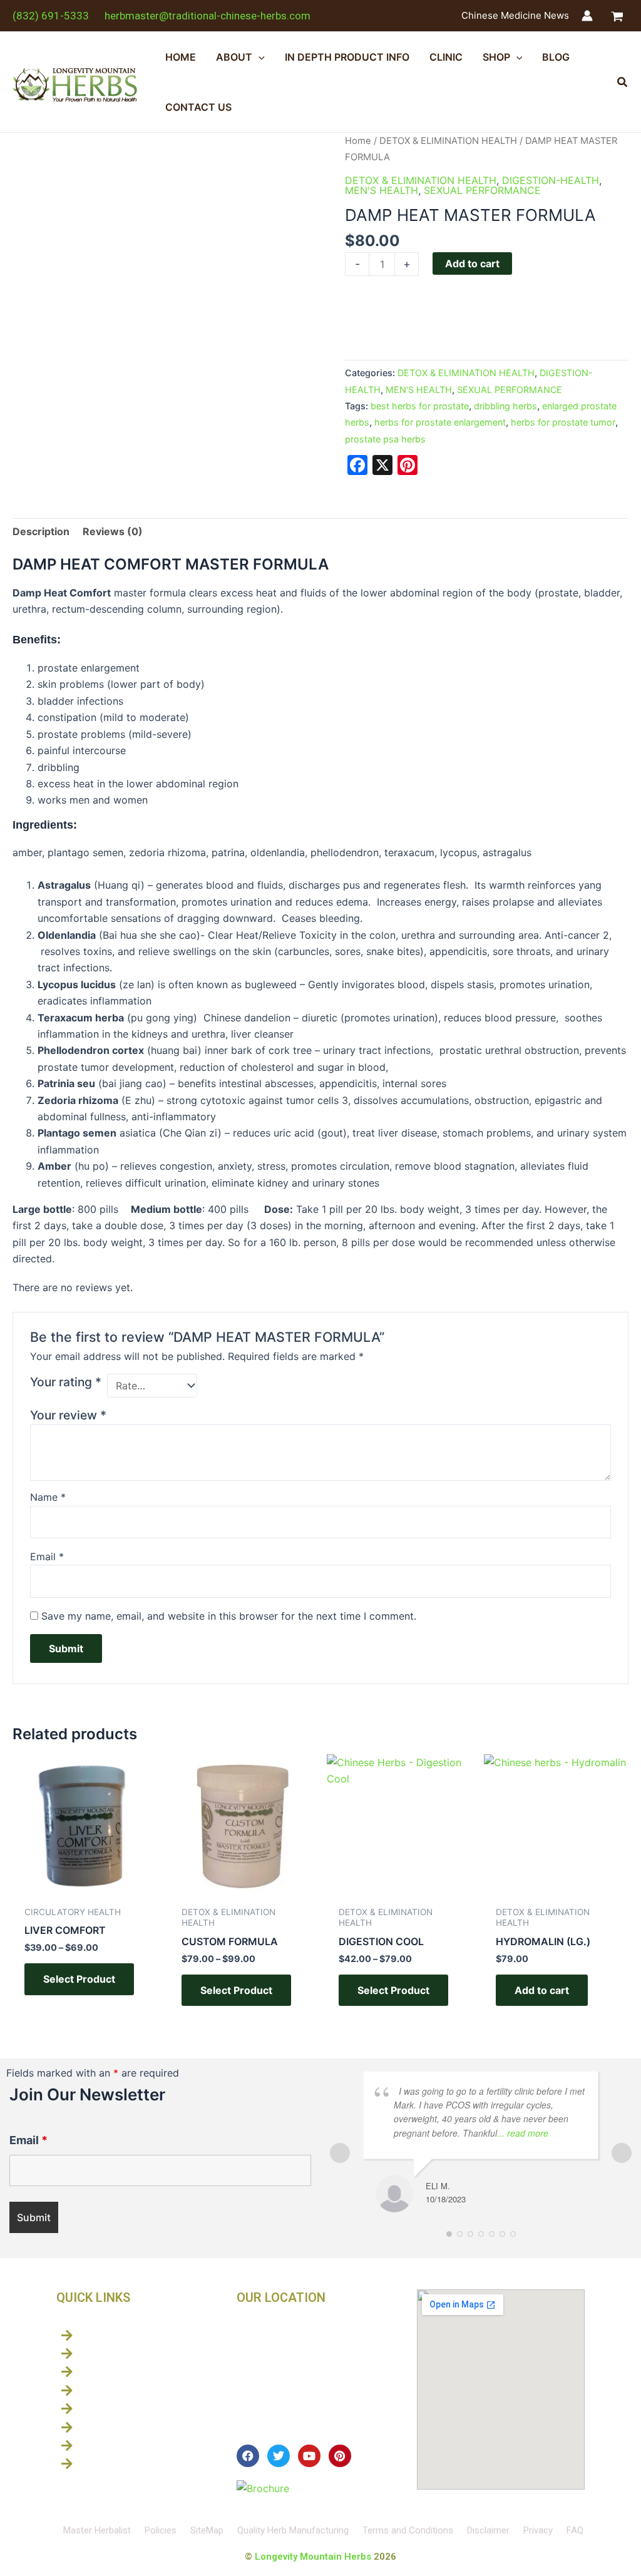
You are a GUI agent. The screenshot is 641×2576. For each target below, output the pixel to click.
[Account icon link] (587, 16)
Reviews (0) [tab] (113, 531)
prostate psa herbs (385, 439)
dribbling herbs (505, 406)
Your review (68, 1415)
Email (47, 1556)
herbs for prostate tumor (563, 422)
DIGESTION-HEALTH (551, 180)
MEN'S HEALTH (382, 190)
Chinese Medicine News (515, 15)
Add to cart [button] (542, 1990)
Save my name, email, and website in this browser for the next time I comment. (229, 1616)
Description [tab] (41, 531)
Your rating (66, 1382)
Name (48, 1497)
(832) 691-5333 (51, 16)
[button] (259, 57)
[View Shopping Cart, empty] (617, 16)
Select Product (79, 1979)
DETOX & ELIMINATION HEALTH (448, 141)
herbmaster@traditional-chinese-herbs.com (208, 16)
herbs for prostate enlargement (440, 422)
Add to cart (472, 263)
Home (358, 141)
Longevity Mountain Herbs (313, 2557)
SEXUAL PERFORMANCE (482, 190)
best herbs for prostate (420, 406)
